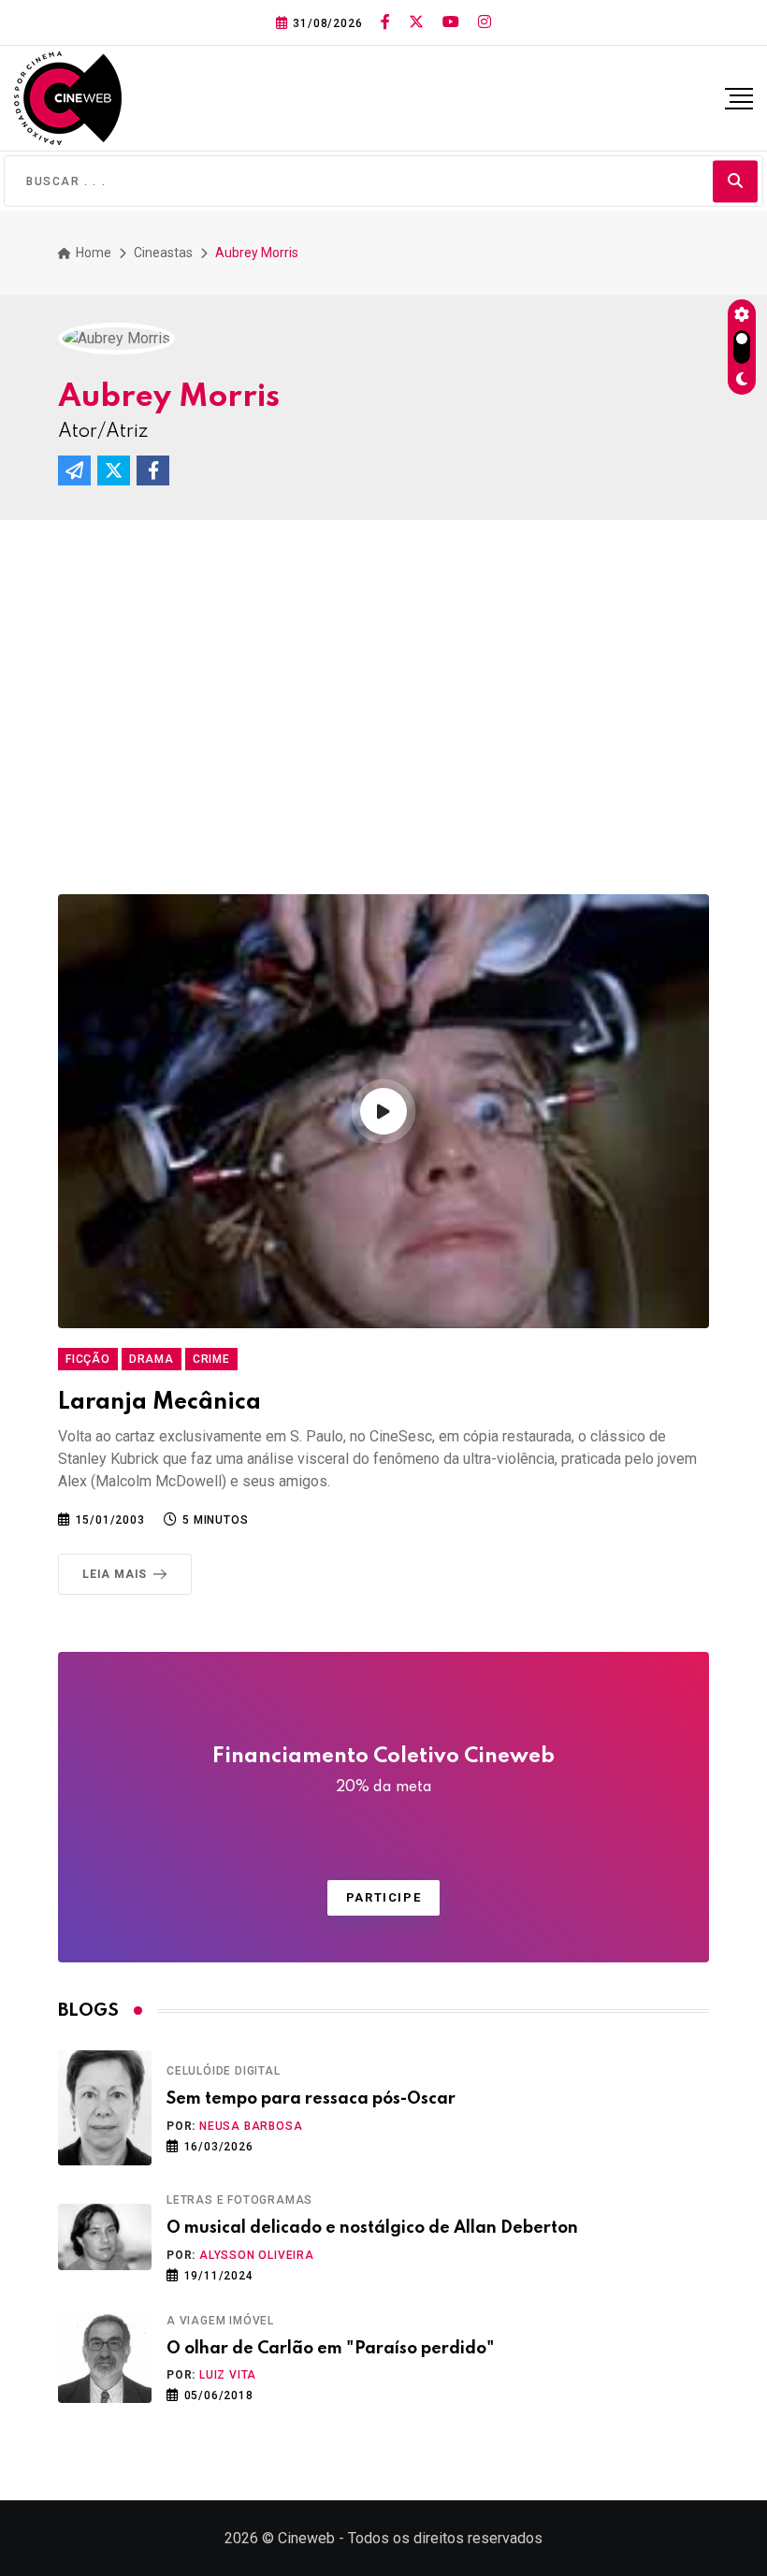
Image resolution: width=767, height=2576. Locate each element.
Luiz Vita (228, 2375)
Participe (383, 1897)
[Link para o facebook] (385, 22)
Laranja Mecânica (159, 1403)
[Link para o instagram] (485, 22)
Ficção (88, 1359)
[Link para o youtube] (451, 22)
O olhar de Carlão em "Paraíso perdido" (331, 2349)
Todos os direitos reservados (445, 2538)
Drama (152, 1359)
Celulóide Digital (224, 2071)
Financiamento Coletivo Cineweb (383, 1771)
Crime (211, 1359)
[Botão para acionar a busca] (735, 181)
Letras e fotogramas (239, 2200)
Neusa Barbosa (251, 2126)
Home (92, 253)
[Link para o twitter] (416, 22)
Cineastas (163, 253)
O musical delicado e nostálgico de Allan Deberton (372, 2228)
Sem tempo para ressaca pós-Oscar (311, 2099)
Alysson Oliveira (257, 2255)
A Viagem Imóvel (220, 2321)
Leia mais (115, 1574)
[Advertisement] (383, 716)
